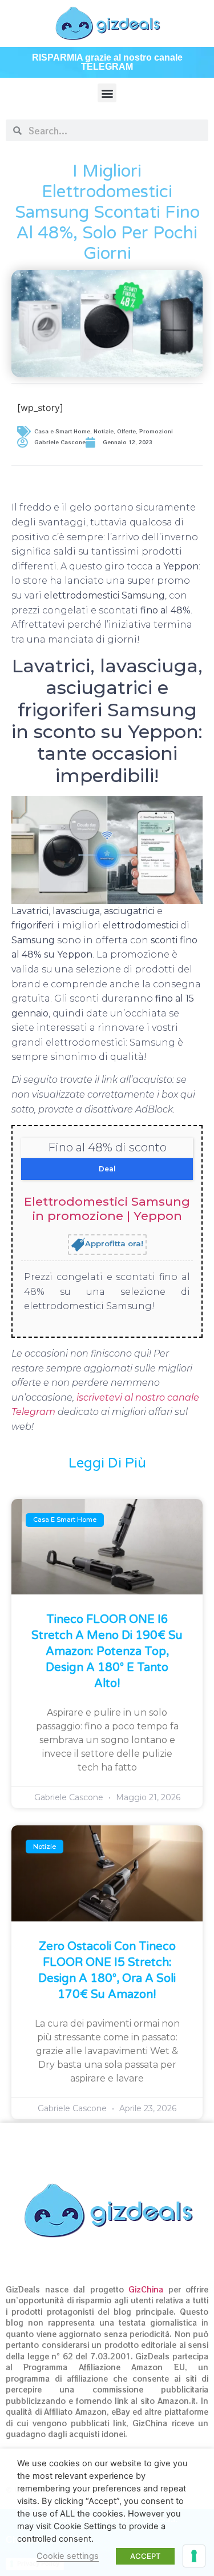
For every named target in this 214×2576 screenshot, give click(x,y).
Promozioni (156, 431)
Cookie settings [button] (68, 2556)
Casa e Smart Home (62, 431)
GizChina (146, 2289)
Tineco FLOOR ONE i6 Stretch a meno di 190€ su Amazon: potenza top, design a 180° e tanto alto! (107, 1652)
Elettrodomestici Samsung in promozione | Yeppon (107, 1209)
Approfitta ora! (114, 1244)
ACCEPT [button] (145, 2556)
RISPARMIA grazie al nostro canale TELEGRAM (107, 62)
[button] (107, 93)
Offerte (126, 431)
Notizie (104, 431)
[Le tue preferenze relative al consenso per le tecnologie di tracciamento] (194, 2556)
